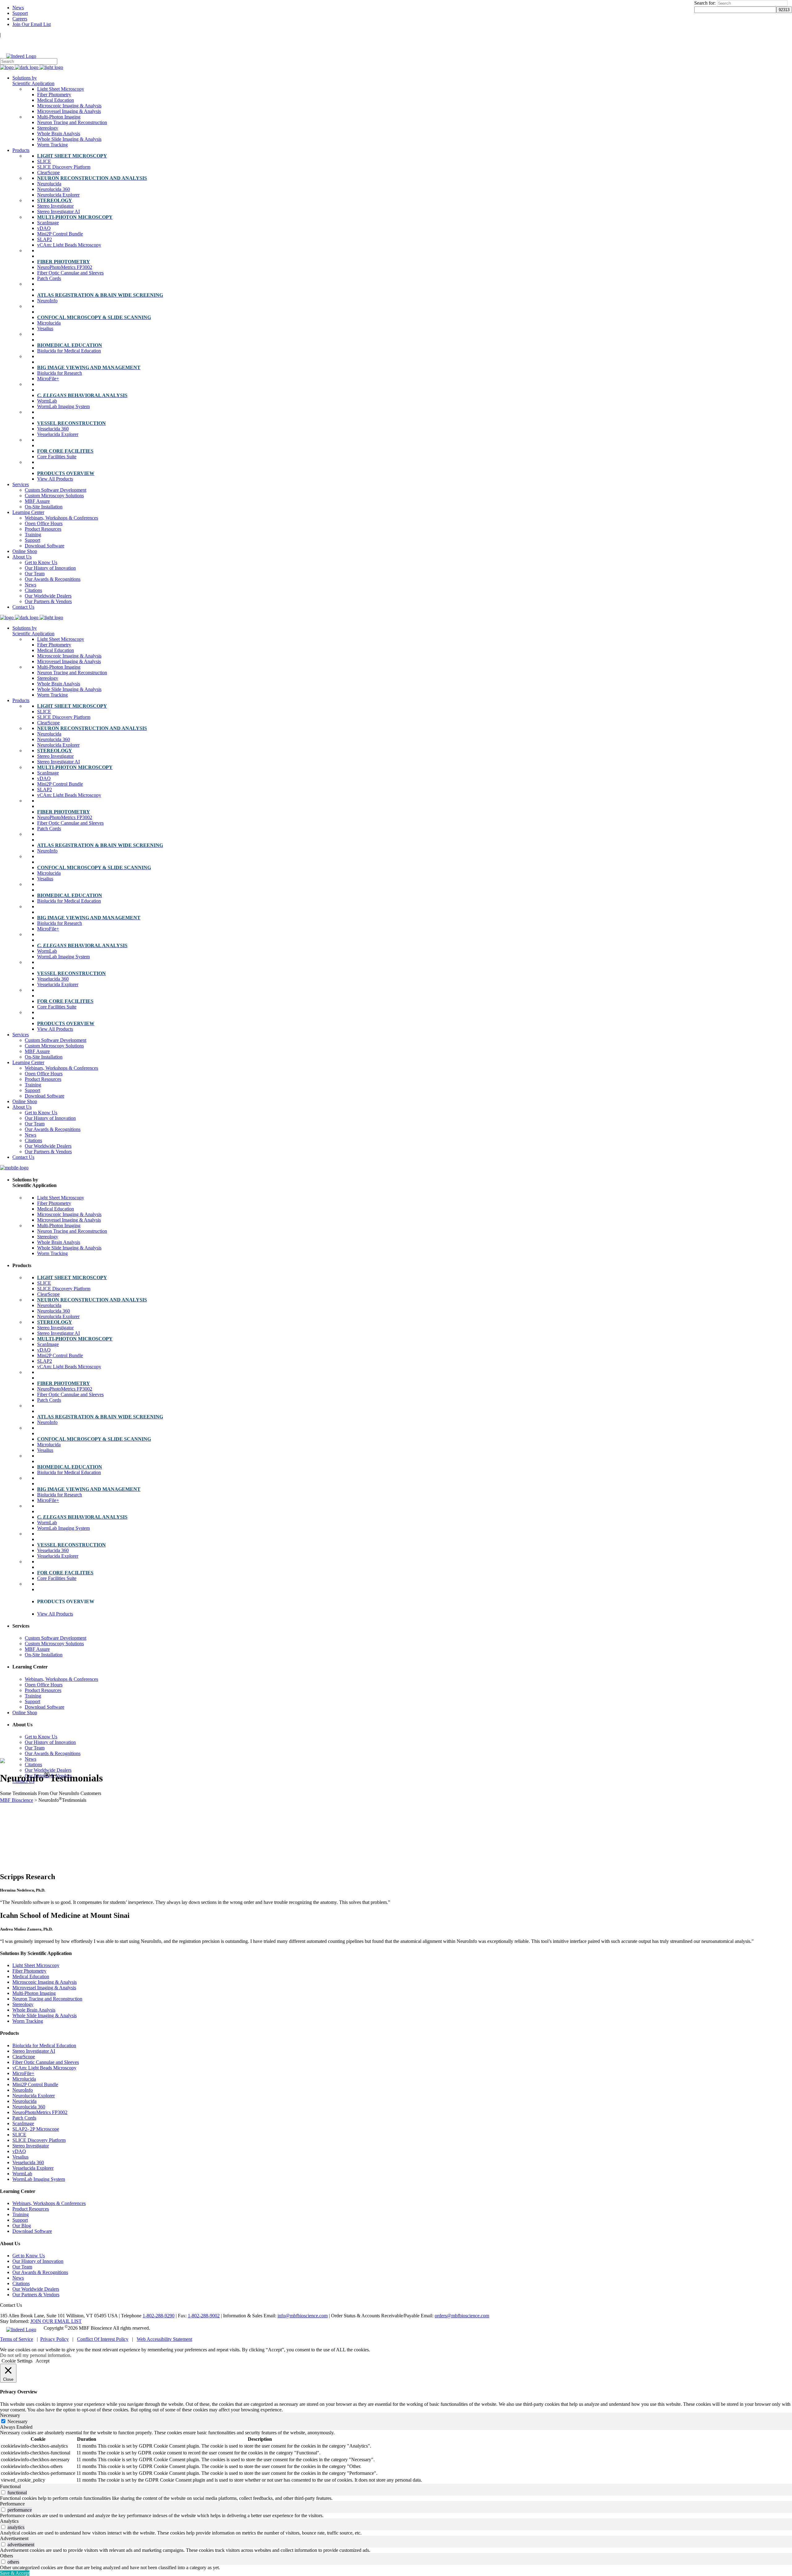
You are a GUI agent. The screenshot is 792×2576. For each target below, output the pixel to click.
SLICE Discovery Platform (39, 2140)
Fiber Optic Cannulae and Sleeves (46, 2062)
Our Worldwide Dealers (36, 2289)
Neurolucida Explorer (34, 2096)
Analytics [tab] (9, 2521)
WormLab (22, 2174)
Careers (20, 19)
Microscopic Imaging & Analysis (45, 1982)
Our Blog (22, 2226)
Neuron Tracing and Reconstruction (47, 1999)
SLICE (19, 2135)
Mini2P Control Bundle (35, 2084)
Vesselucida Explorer (33, 2168)
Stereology (23, 2004)
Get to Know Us (29, 2256)
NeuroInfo (23, 2090)
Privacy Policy (54, 2339)
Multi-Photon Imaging (34, 1993)
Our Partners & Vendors (36, 2295)
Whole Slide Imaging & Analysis (45, 2015)
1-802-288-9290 (159, 2316)
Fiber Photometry (29, 1971)
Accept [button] (43, 2361)
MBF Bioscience (17, 1800)
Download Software (32, 2231)
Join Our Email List (32, 24)
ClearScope (24, 2057)
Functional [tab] (10, 2486)
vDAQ (19, 2151)
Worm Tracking (28, 2021)
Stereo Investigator (31, 2146)
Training (21, 2214)
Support (20, 13)
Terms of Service (17, 2339)
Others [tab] (6, 2556)
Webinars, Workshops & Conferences (49, 2203)
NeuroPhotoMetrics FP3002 (40, 2112)
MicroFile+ (23, 2073)
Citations (21, 2283)
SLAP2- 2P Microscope (36, 2129)
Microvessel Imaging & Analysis (44, 1988)
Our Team (22, 2267)
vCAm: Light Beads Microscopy (44, 2068)
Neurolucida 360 (29, 2107)
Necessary (17, 2421)
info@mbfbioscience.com (303, 2316)
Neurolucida (24, 2101)
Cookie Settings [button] (17, 2361)
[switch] (3, 2492)
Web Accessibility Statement (164, 2339)
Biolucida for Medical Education (44, 2045)
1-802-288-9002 (204, 2316)
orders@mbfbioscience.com (462, 2316)
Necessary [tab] (10, 2415)
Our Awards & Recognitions (40, 2272)
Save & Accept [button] (15, 2573)
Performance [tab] (12, 2504)
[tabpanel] (396, 2457)
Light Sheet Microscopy (36, 1965)
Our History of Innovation (38, 2261)
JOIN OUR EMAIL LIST (56, 2321)
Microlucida (24, 2079)
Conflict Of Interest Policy (103, 2339)
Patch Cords (24, 2118)
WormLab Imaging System (39, 2179)
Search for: (705, 3)
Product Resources (31, 2209)
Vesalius (20, 2157)
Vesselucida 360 (28, 2162)
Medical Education (31, 1976)
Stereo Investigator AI (34, 2051)
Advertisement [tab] (14, 2538)
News (18, 8)
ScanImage (23, 2123)
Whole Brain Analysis (34, 2010)
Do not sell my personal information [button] (35, 2355)
